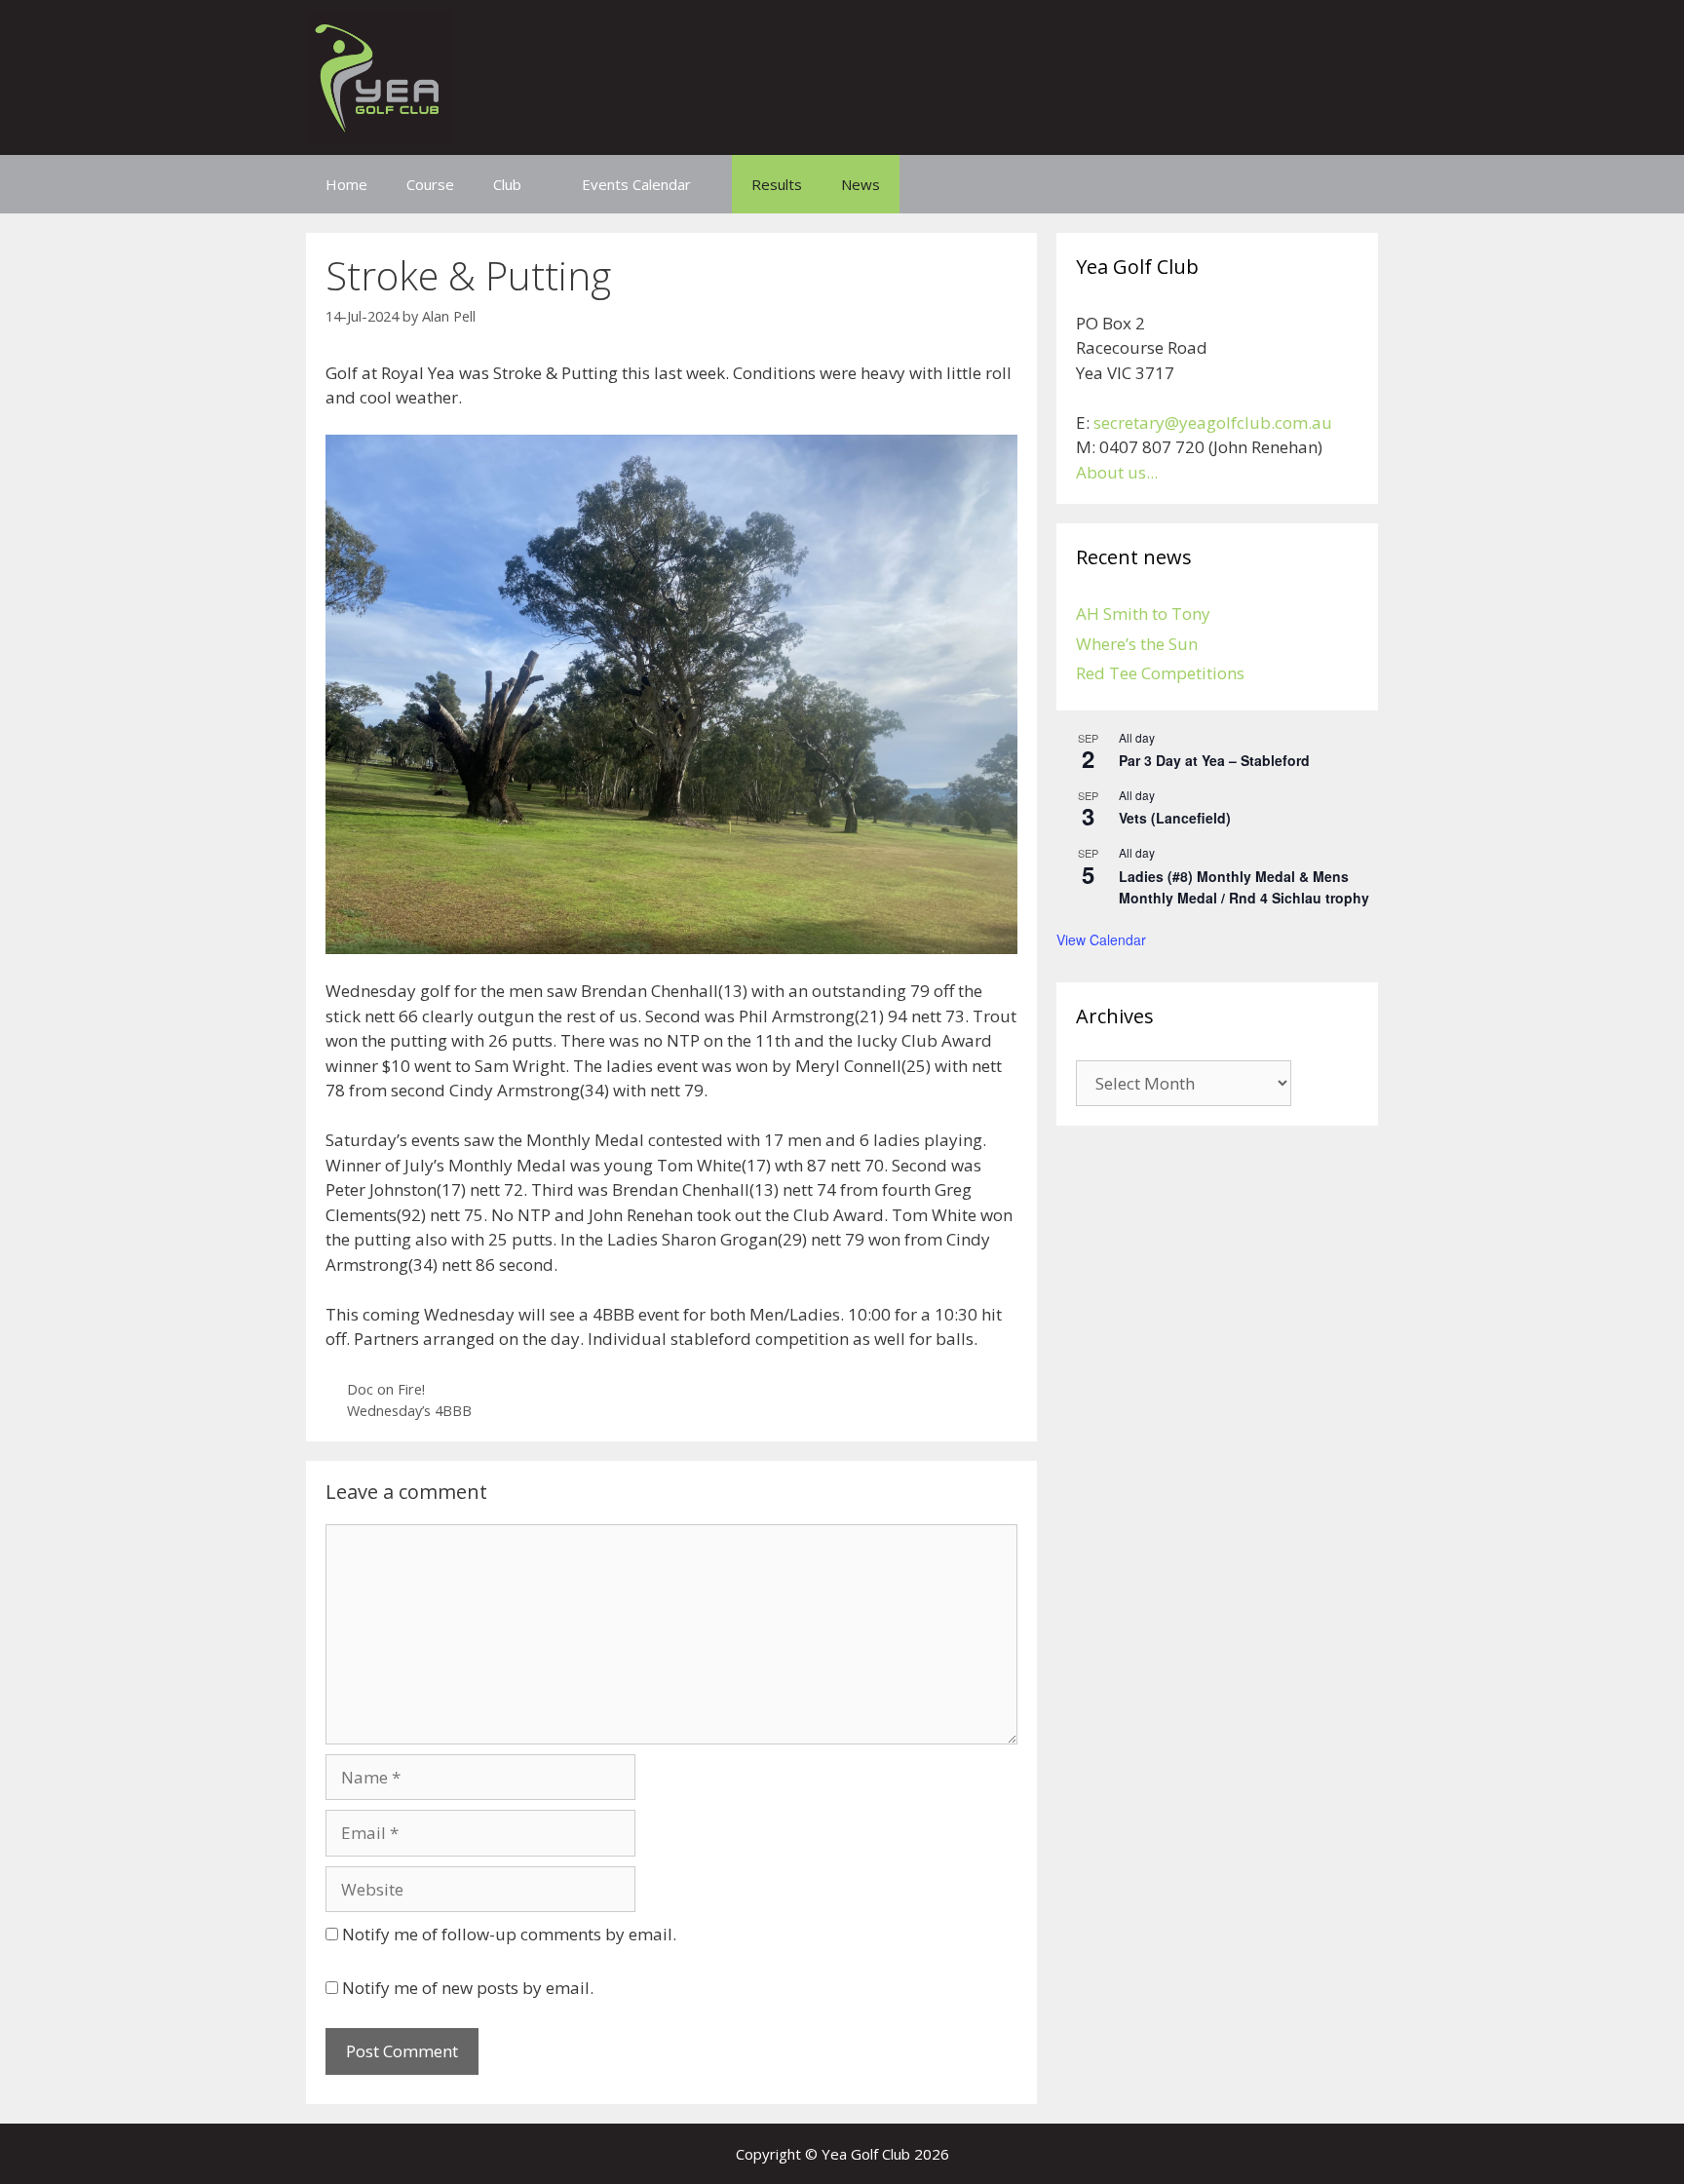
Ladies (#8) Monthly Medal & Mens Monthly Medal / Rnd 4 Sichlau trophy (1244, 887)
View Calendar (1101, 939)
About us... (1117, 472)
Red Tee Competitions (1160, 673)
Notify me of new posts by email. (468, 1988)
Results (777, 184)
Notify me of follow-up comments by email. (509, 1934)
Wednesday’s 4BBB (409, 1411)
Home (346, 184)
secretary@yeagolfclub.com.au (1213, 422)
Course (430, 184)
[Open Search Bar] (1349, 184)
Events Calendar (636, 184)
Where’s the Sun (1137, 644)
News (861, 184)
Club (507, 184)
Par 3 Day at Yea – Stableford (1214, 760)
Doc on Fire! (386, 1389)
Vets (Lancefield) (1175, 818)
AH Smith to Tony (1143, 613)
